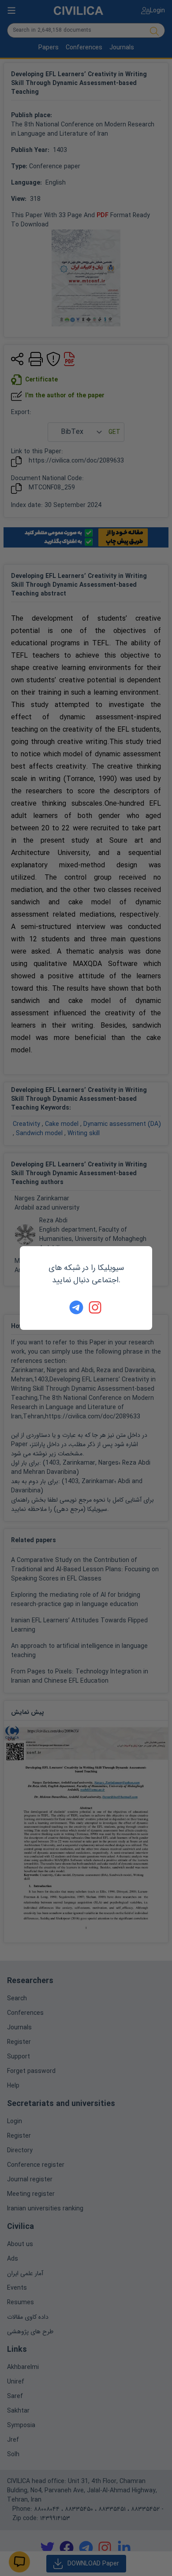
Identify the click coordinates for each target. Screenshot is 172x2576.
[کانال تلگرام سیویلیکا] (76, 1307)
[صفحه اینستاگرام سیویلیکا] (96, 1307)
